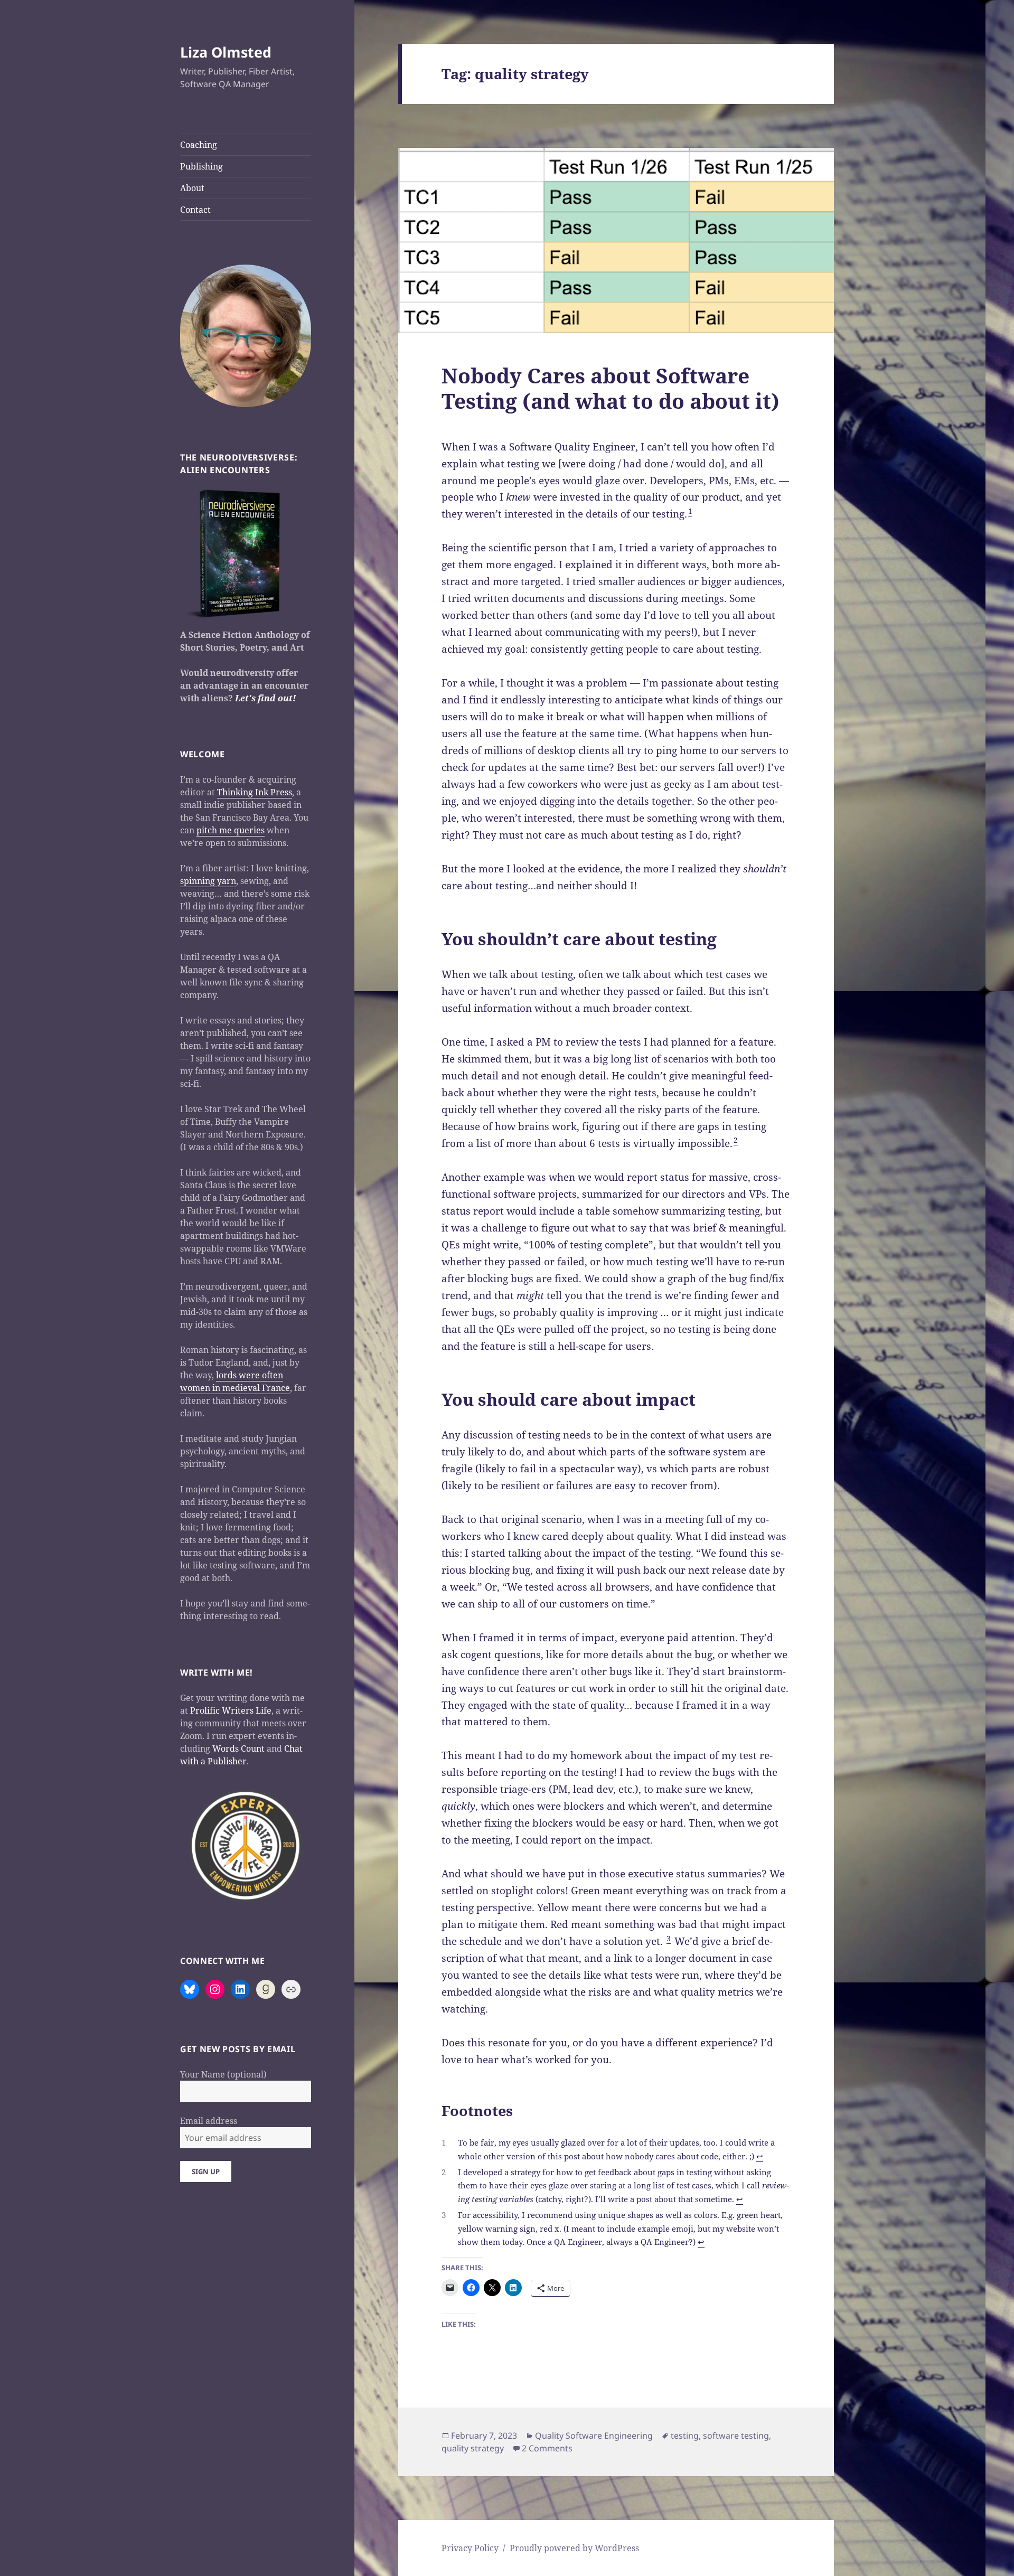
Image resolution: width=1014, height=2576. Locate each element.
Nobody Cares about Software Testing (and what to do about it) (611, 388)
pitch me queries (231, 830)
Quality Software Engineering (594, 2436)
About (192, 188)
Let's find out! (265, 698)
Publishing (201, 166)
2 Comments (547, 2448)
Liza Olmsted (226, 52)
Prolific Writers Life (231, 1710)
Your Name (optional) (223, 2074)
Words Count (238, 1748)
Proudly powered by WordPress (574, 2548)
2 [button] (736, 1140)
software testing (736, 2436)
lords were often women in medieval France (235, 1381)
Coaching (199, 145)
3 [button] (669, 1938)
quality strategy (473, 2448)
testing (685, 2436)
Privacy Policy (470, 2548)
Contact (195, 210)
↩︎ (760, 2156)
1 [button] (690, 511)
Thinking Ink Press (255, 792)
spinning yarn (208, 881)
